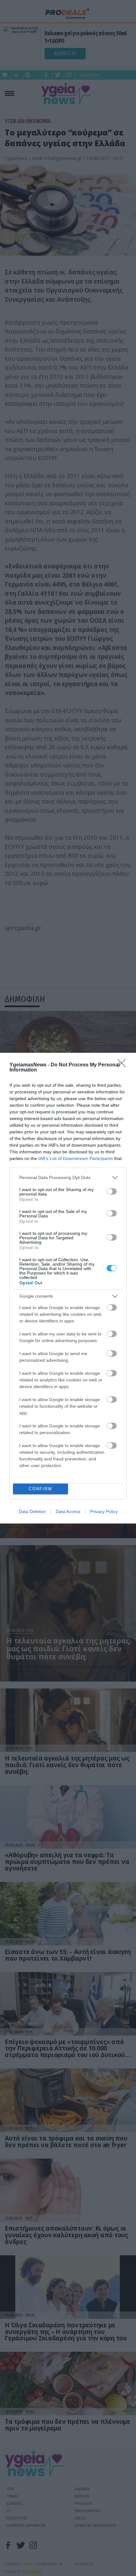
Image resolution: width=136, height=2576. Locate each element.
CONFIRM (40, 1489)
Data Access (68, 1511)
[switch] (112, 1191)
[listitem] (68, 1178)
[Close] (124, 1065)
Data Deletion (32, 1511)
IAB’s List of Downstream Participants (76, 1158)
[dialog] (68, 1288)
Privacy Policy (104, 1511)
